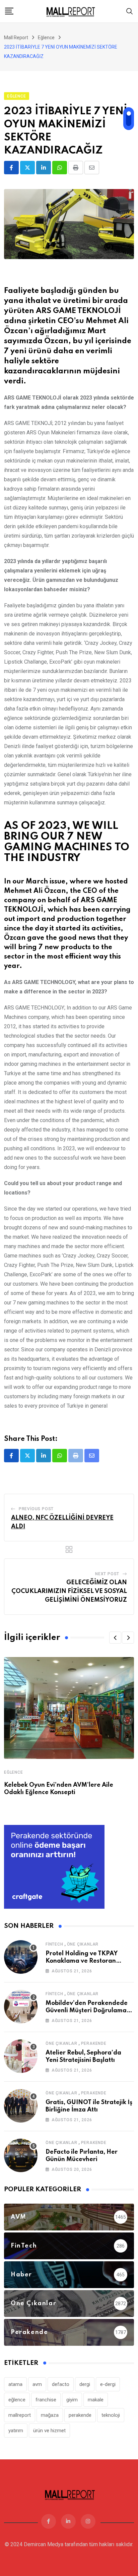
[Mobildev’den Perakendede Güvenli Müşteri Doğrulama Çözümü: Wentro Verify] (21, 2007)
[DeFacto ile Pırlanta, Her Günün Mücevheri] (21, 2155)
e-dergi (108, 2384)
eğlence (17, 2400)
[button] (115, 1638)
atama (15, 2384)
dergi (85, 2384)
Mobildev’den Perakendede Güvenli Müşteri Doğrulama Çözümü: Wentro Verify (87, 2011)
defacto (61, 2384)
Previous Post (36, 1509)
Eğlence (14, 1772)
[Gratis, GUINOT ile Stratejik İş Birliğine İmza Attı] (21, 2106)
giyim (72, 2400)
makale (96, 2400)
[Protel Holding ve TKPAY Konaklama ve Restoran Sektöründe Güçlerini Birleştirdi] (21, 1957)
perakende (80, 2415)
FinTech (54, 1944)
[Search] (130, 11)
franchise (46, 2400)
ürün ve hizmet (49, 2431)
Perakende (94, 2043)
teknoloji (111, 2415)
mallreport (20, 2415)
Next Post (107, 1574)
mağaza (50, 2415)
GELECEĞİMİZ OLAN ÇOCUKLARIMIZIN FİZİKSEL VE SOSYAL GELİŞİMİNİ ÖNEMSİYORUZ (69, 1591)
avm (37, 2384)
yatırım (16, 2431)
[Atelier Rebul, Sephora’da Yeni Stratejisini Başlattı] (21, 2056)
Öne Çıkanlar (83, 1944)
